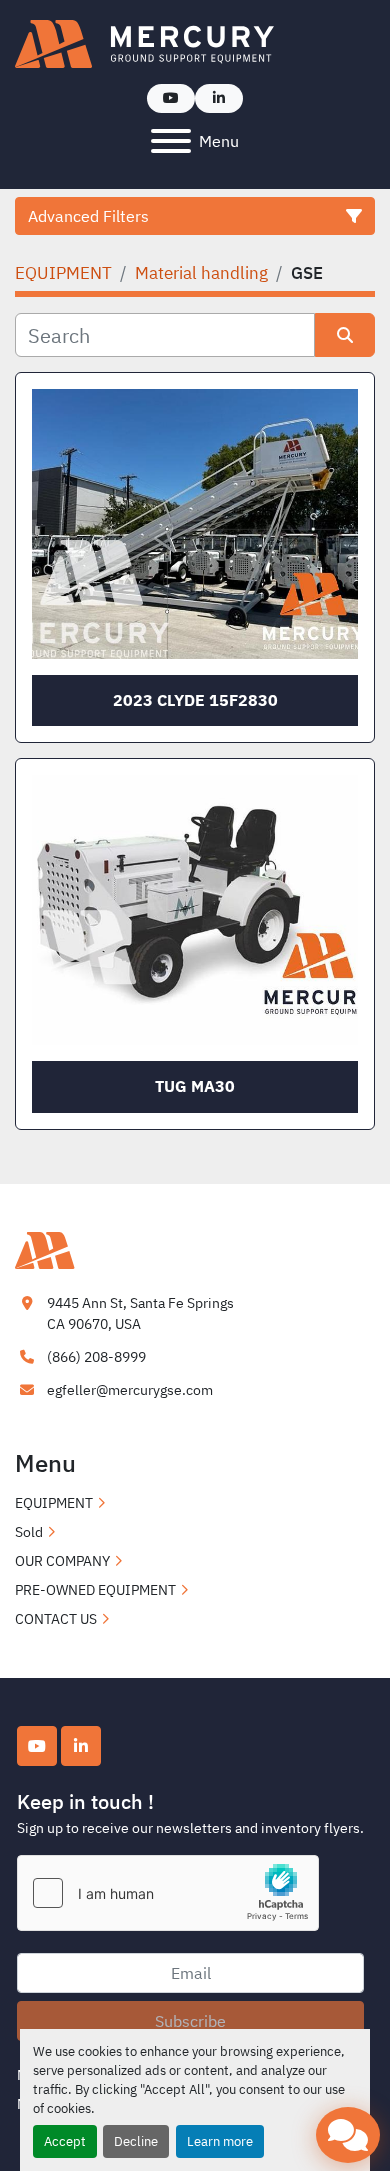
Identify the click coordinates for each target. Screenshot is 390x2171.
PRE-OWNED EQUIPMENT (95, 1590)
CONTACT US (56, 1619)
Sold (29, 1532)
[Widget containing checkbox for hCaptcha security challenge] (168, 1893)
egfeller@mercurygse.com (130, 1390)
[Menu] (171, 141)
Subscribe (190, 2021)
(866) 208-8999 (96, 1357)
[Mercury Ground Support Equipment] (115, 1249)
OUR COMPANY (62, 1561)
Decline (136, 2141)
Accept (65, 2141)
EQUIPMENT (54, 1503)
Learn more (220, 2141)
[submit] (345, 335)
